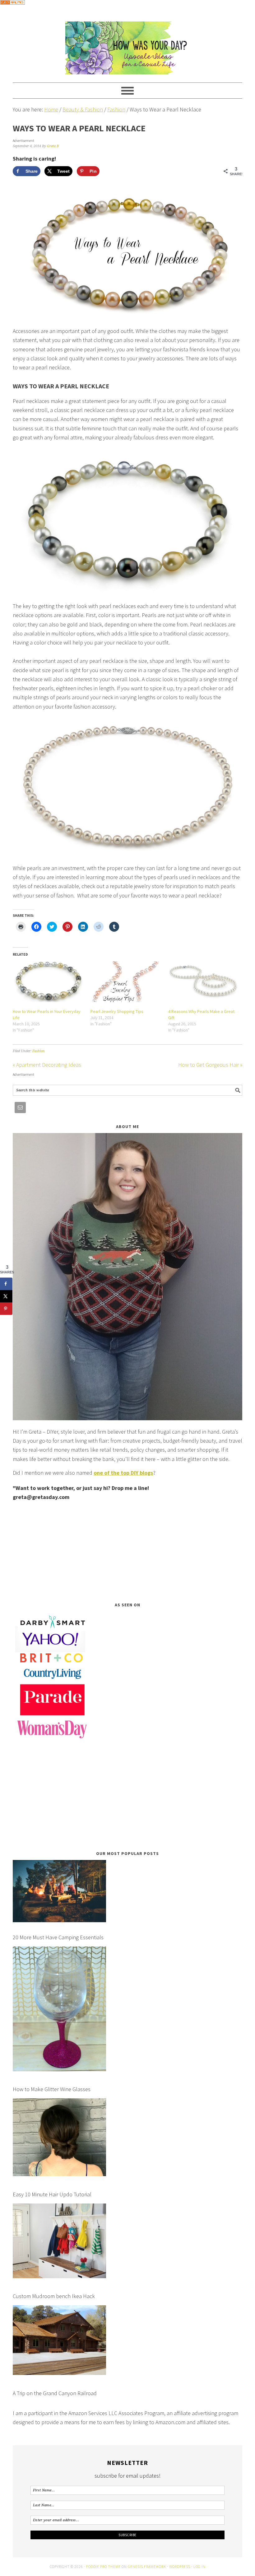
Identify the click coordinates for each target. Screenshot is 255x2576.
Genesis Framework (147, 2567)
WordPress (180, 2567)
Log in (199, 2567)
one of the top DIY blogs (123, 1473)
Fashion (39, 1051)
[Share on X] (6, 1296)
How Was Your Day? (127, 45)
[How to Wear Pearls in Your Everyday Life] (49, 982)
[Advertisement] (127, 1552)
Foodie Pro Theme (103, 2567)
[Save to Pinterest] (6, 1309)
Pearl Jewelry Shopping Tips (117, 1011)
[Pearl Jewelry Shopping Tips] (126, 982)
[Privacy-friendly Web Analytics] (12, 9)
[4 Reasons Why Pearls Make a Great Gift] (204, 982)
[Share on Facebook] (6, 1284)
